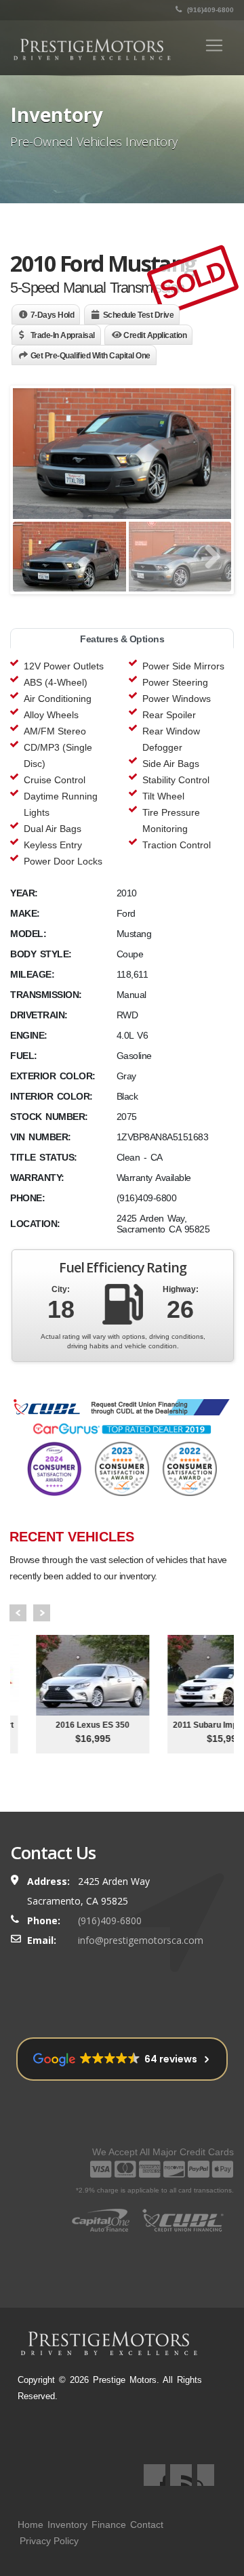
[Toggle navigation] (214, 45)
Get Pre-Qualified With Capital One (90, 356)
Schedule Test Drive (139, 315)
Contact (147, 2525)
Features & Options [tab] (122, 639)
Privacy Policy (49, 2541)
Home (30, 2525)
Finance (109, 2525)
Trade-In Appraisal (63, 335)
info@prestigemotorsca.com (141, 1940)
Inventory (67, 2525)
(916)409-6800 (209, 10)
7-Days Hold (53, 315)
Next (42, 1613)
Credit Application (155, 335)
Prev (18, 1613)
